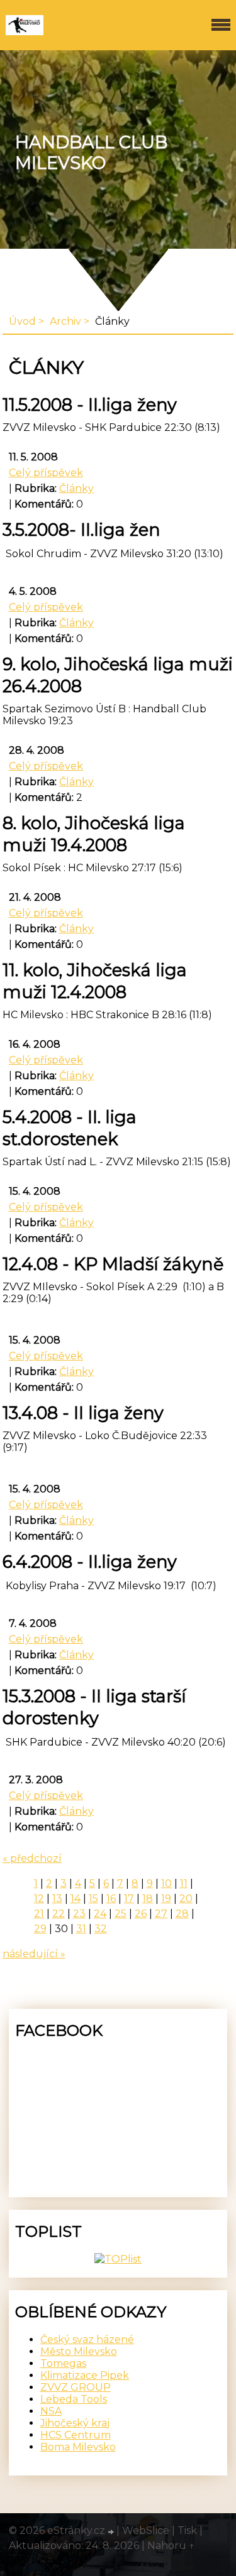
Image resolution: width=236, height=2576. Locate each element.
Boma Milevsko (78, 2447)
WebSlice (146, 2530)
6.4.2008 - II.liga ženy (90, 1562)
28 (182, 1914)
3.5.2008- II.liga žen (81, 530)
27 (161, 1914)
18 (148, 1899)
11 (184, 1883)
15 (93, 1899)
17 (129, 1899)
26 (141, 1914)
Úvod (22, 321)
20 (186, 1899)
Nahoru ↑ (171, 2546)
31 (81, 1929)
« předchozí (32, 1858)
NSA (51, 2411)
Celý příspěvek (46, 473)
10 (166, 1883)
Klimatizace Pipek (85, 2375)
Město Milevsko (79, 2351)
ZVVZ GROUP (76, 2387)
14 (76, 1899)
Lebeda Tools (74, 2399)
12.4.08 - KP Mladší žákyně (113, 1264)
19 (166, 1899)
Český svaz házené (87, 2340)
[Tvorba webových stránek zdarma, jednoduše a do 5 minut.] (112, 2532)
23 (79, 1914)
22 (59, 1914)
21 (39, 1914)
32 (101, 1929)
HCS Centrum (76, 2435)
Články (76, 488)
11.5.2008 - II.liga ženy (90, 405)
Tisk (187, 2530)
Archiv (65, 321)
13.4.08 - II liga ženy (83, 1413)
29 (40, 1929)
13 (57, 1899)
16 (111, 1899)
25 (121, 1914)
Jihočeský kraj (75, 2423)
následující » (34, 1954)
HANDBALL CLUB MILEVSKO (91, 153)
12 (39, 1899)
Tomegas (63, 2363)
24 (100, 1914)
